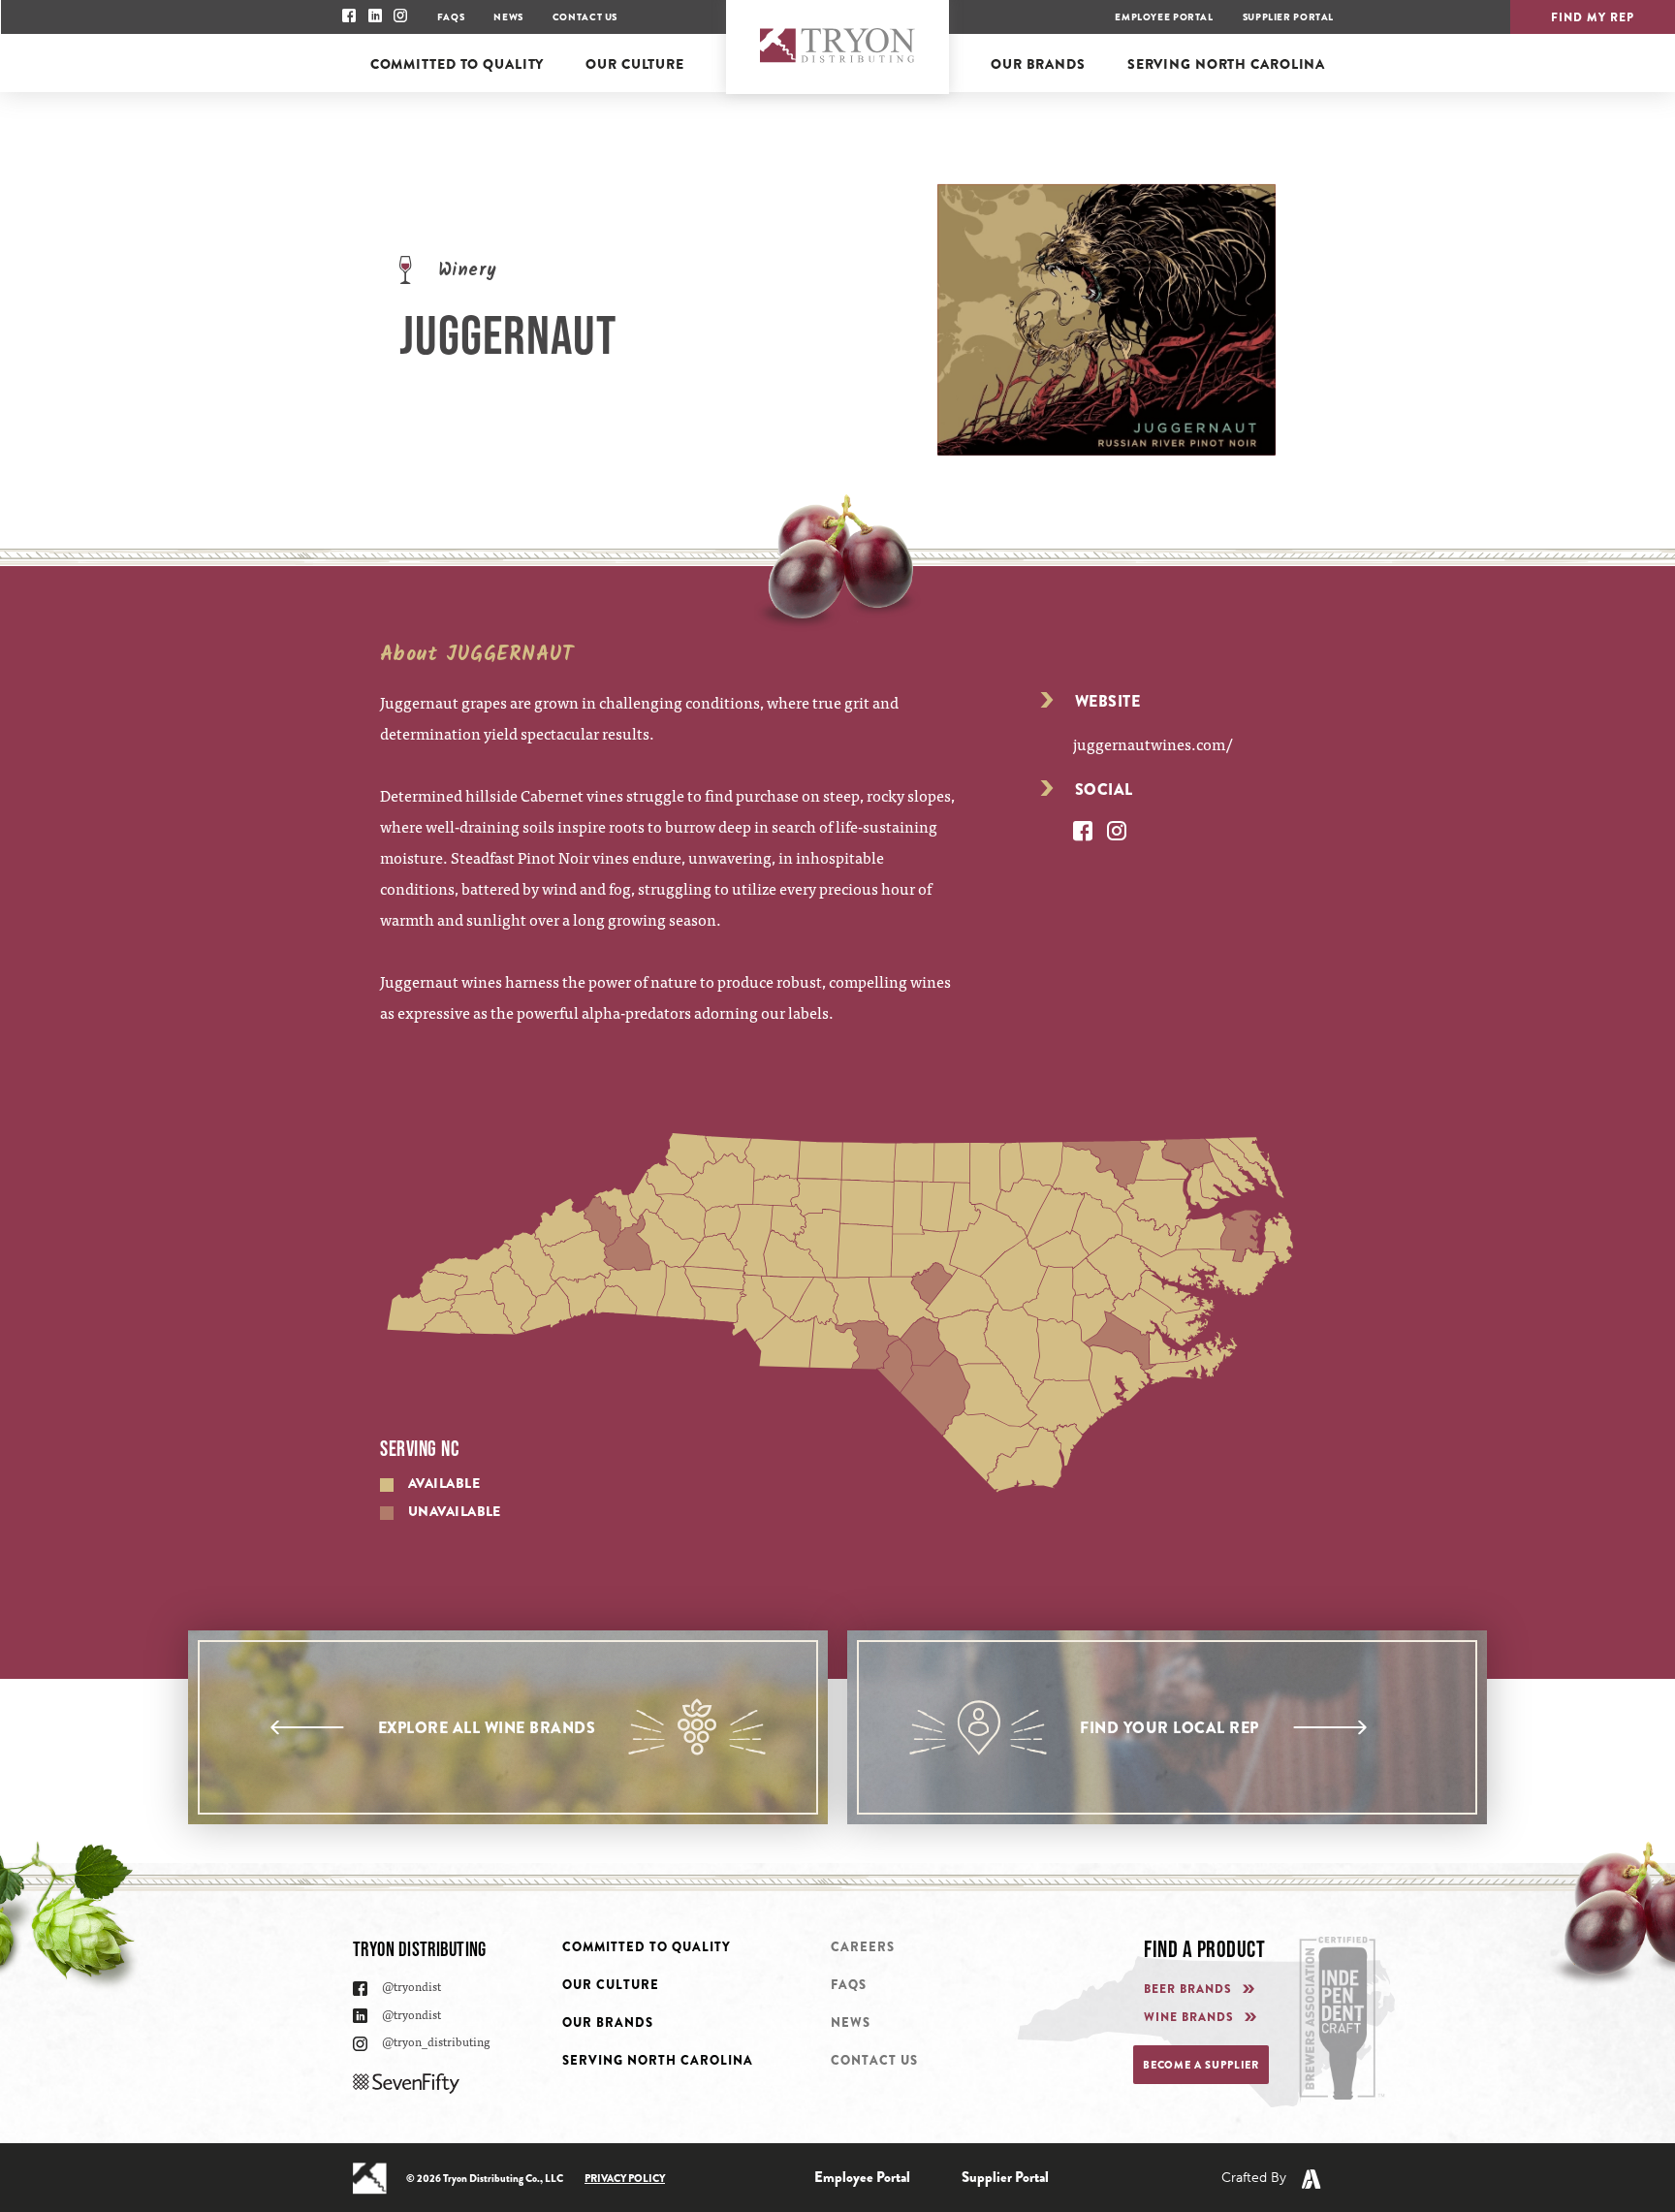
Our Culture (611, 1985)
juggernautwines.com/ (1153, 743)
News (508, 17)
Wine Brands (1189, 2018)
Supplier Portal (1288, 17)
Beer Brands (1188, 1990)
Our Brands (608, 2022)
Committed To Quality (647, 1947)
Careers (863, 1947)
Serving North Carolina (658, 2060)
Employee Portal (1164, 17)
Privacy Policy (625, 2178)
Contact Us (585, 17)
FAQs (451, 17)
